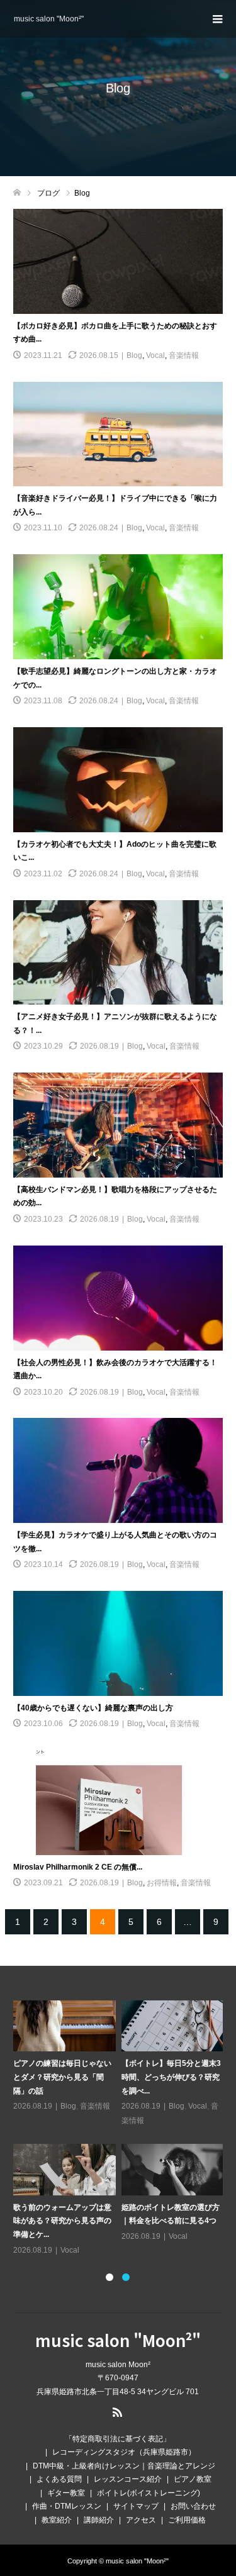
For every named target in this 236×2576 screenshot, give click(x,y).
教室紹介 (57, 2520)
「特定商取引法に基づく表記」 (118, 2439)
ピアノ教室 (193, 2479)
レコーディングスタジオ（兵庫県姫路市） (124, 2452)
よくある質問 (59, 2479)
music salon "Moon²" (49, 19)
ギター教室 (66, 2493)
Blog (134, 355)
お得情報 (162, 1883)
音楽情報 (184, 355)
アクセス (141, 2520)
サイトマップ (136, 2506)
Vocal (155, 355)
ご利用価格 (187, 2520)
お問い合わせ (193, 2506)
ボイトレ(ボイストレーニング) (149, 2493)
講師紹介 (99, 2520)
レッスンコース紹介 (128, 2479)
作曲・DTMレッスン (67, 2506)
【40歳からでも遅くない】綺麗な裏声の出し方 (93, 1708)
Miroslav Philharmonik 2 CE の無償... (78, 1867)
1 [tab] (110, 2277)
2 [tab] (126, 2277)
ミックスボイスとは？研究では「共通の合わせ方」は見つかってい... (118, 2077)
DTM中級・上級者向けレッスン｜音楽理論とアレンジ (124, 2466)
